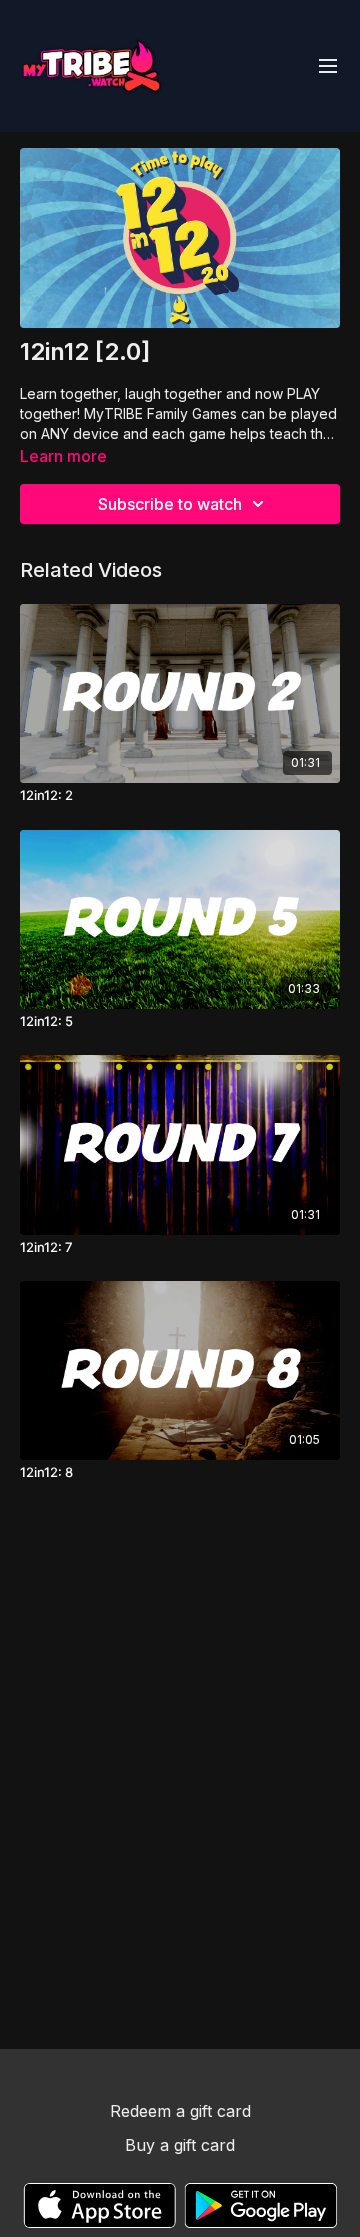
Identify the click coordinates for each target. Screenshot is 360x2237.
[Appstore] (99, 2205)
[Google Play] (261, 2205)
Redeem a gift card (180, 2111)
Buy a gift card (180, 2145)
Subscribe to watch (170, 504)
